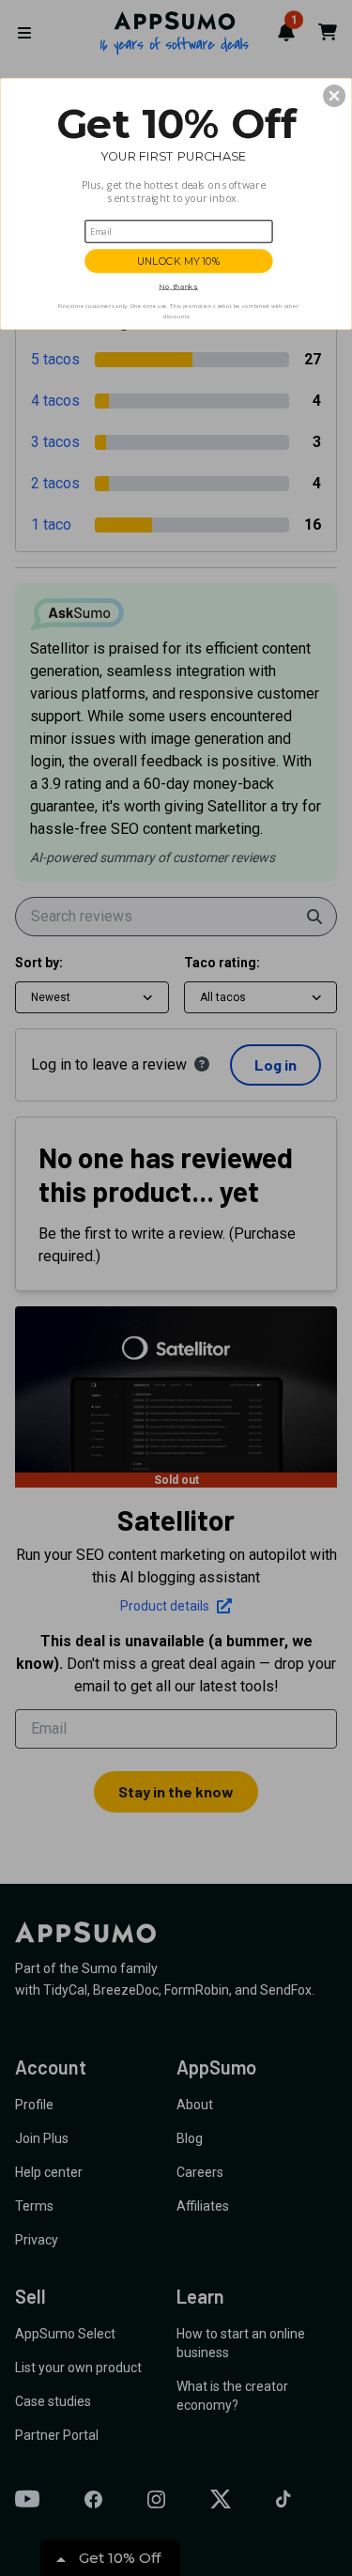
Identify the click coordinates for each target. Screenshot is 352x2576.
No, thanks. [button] (178, 286)
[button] (334, 95)
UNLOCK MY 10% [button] (179, 261)
